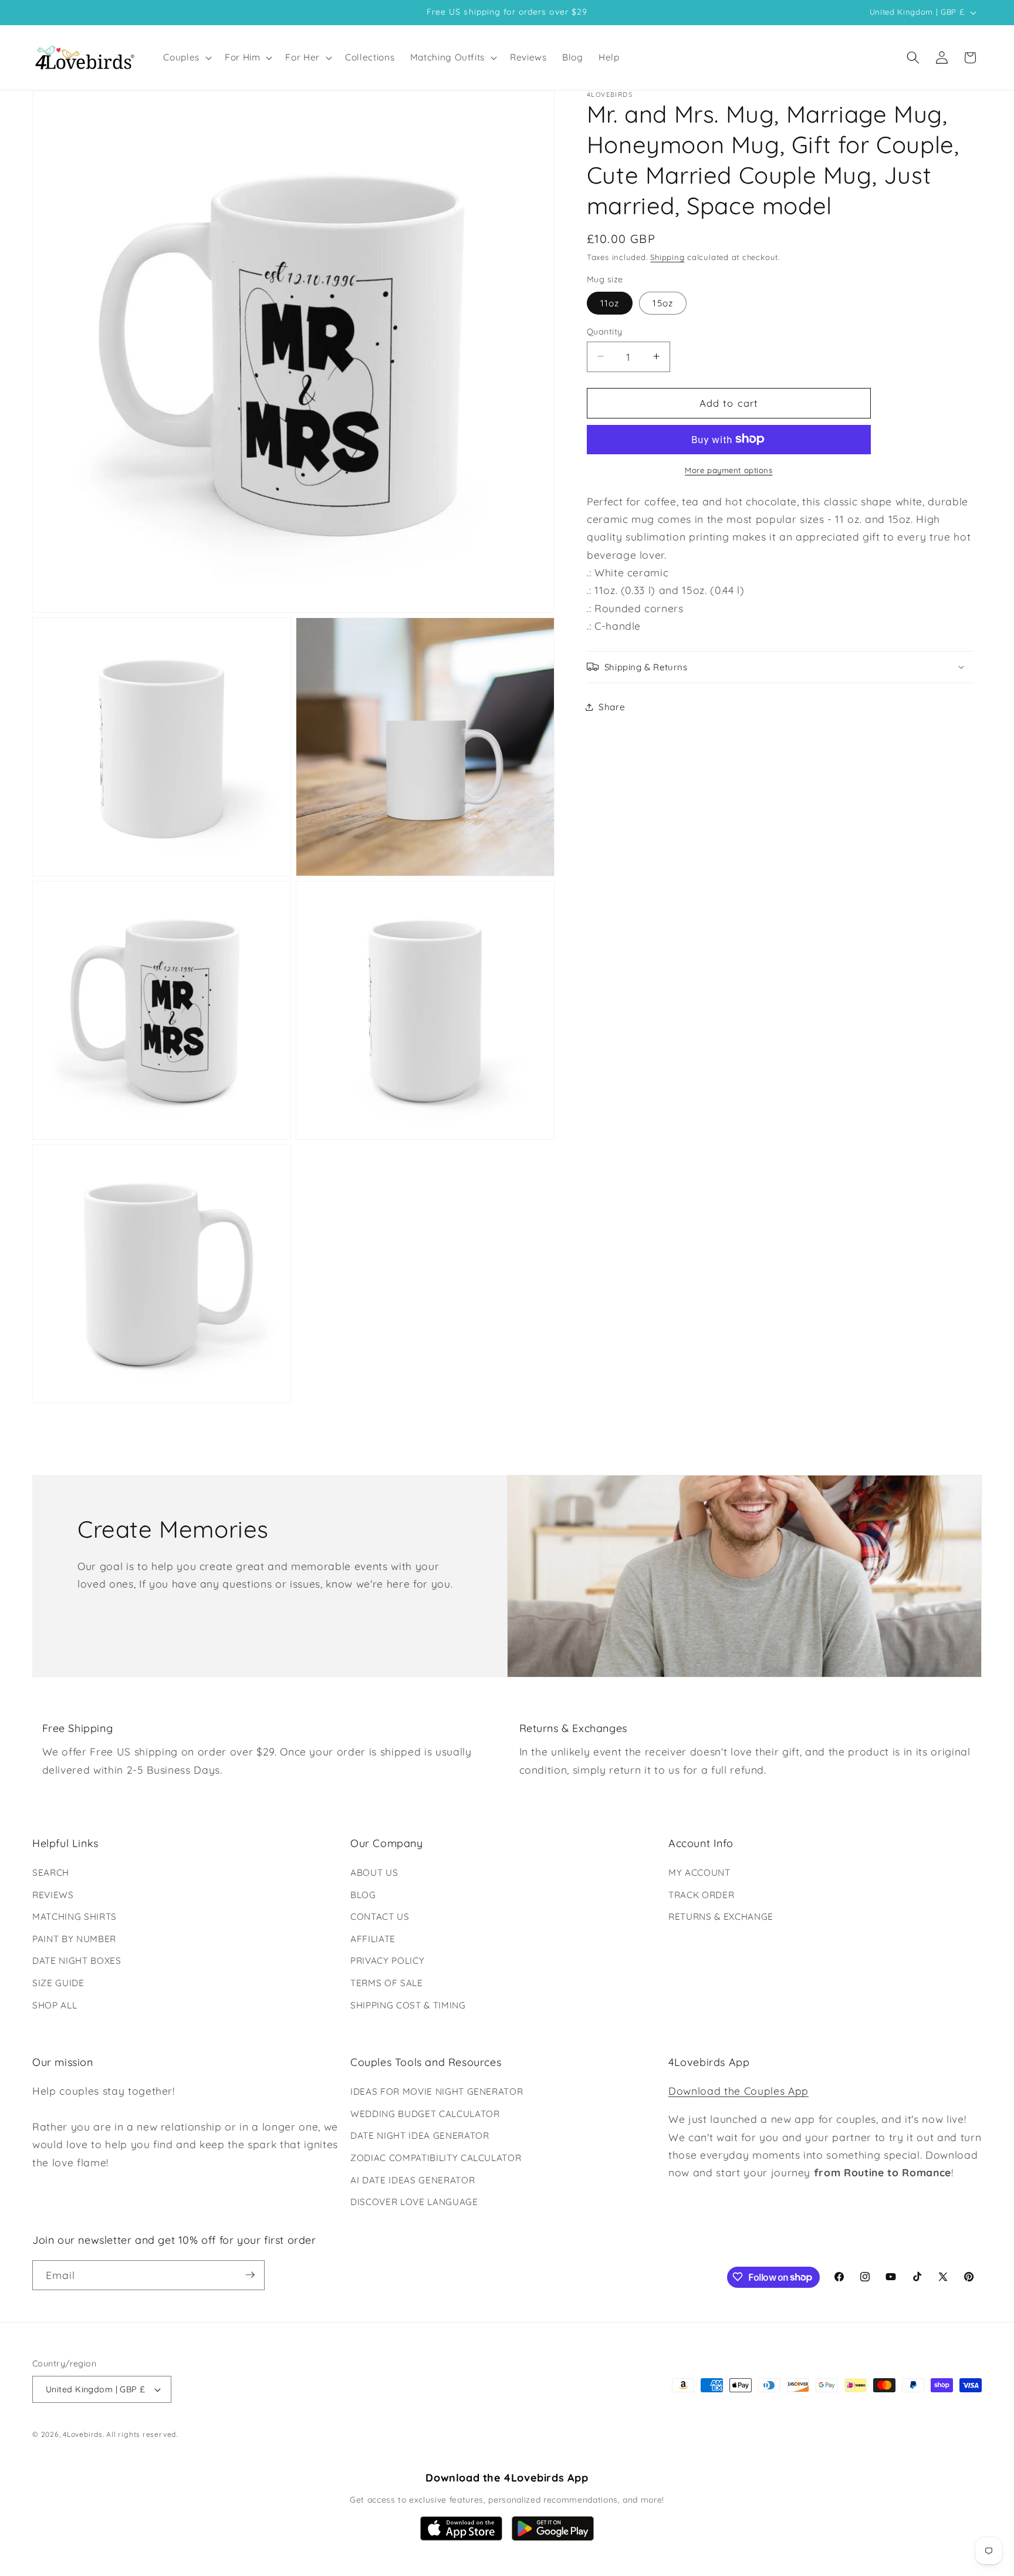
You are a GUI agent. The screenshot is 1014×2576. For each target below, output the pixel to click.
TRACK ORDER (701, 1895)
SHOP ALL (55, 2005)
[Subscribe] (250, 2275)
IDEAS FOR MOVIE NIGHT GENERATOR (437, 2091)
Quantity (605, 331)
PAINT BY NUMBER (74, 1939)
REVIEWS (53, 1895)
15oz (663, 303)
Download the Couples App (738, 2091)
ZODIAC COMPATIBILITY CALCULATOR (436, 2158)
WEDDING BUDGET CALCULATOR (425, 2114)
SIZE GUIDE (58, 1983)
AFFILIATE (373, 1939)
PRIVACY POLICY (387, 1961)
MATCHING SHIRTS (75, 1917)
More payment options (729, 470)
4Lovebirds (83, 2435)
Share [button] (612, 706)
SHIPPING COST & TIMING (408, 2005)
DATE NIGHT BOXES (77, 1961)
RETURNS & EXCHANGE (721, 1917)
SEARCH (51, 1873)
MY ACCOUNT (699, 1873)
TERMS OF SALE (387, 1983)
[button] (186, 58)
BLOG (363, 1895)
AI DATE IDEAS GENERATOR (413, 2180)
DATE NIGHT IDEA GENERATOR (420, 2136)
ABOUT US (374, 1873)
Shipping (667, 256)
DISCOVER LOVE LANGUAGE (414, 2202)
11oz (610, 303)
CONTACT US (380, 1917)
